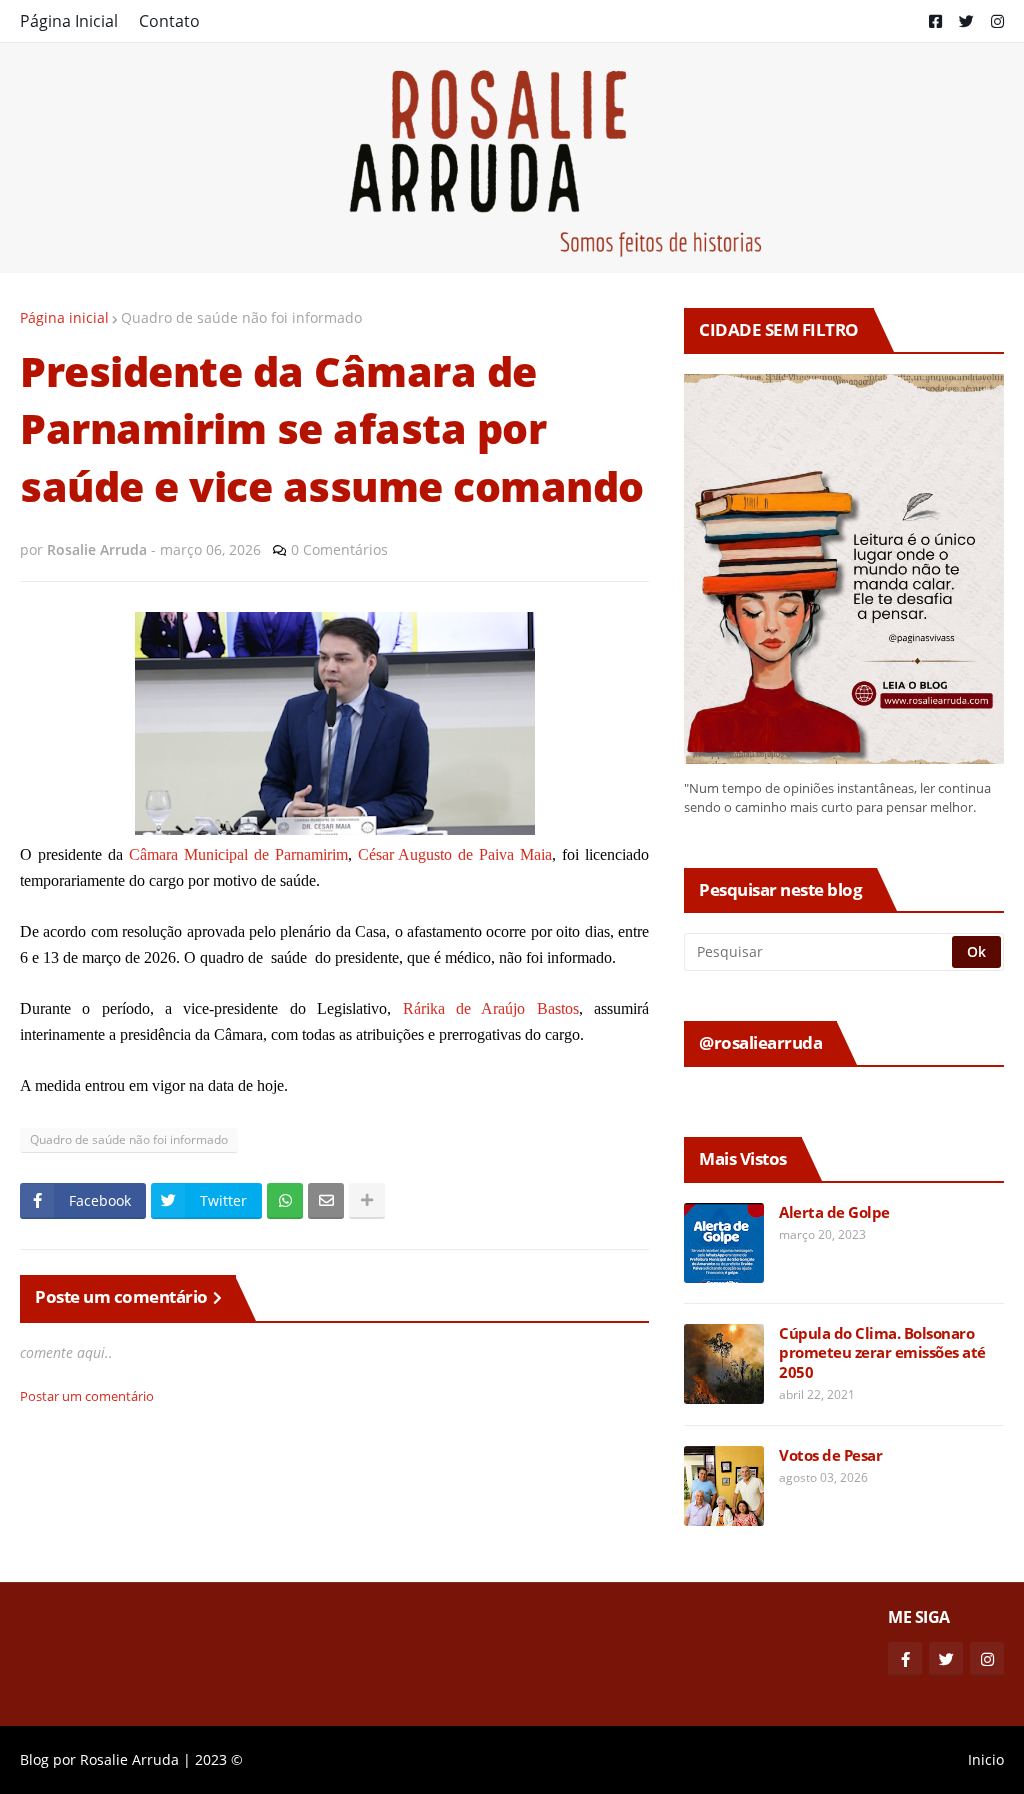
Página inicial (64, 317)
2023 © (219, 1759)
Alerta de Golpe (834, 1212)
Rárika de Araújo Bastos (491, 1008)
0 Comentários (339, 549)
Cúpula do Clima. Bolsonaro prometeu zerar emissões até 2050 (882, 1353)
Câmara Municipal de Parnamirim (238, 854)
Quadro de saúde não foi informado (241, 317)
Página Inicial (69, 21)
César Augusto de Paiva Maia (455, 854)
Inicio (986, 1759)
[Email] (326, 1201)
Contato (169, 21)
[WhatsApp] (285, 1201)
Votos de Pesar (830, 1455)
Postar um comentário (87, 1396)
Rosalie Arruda (129, 1759)
